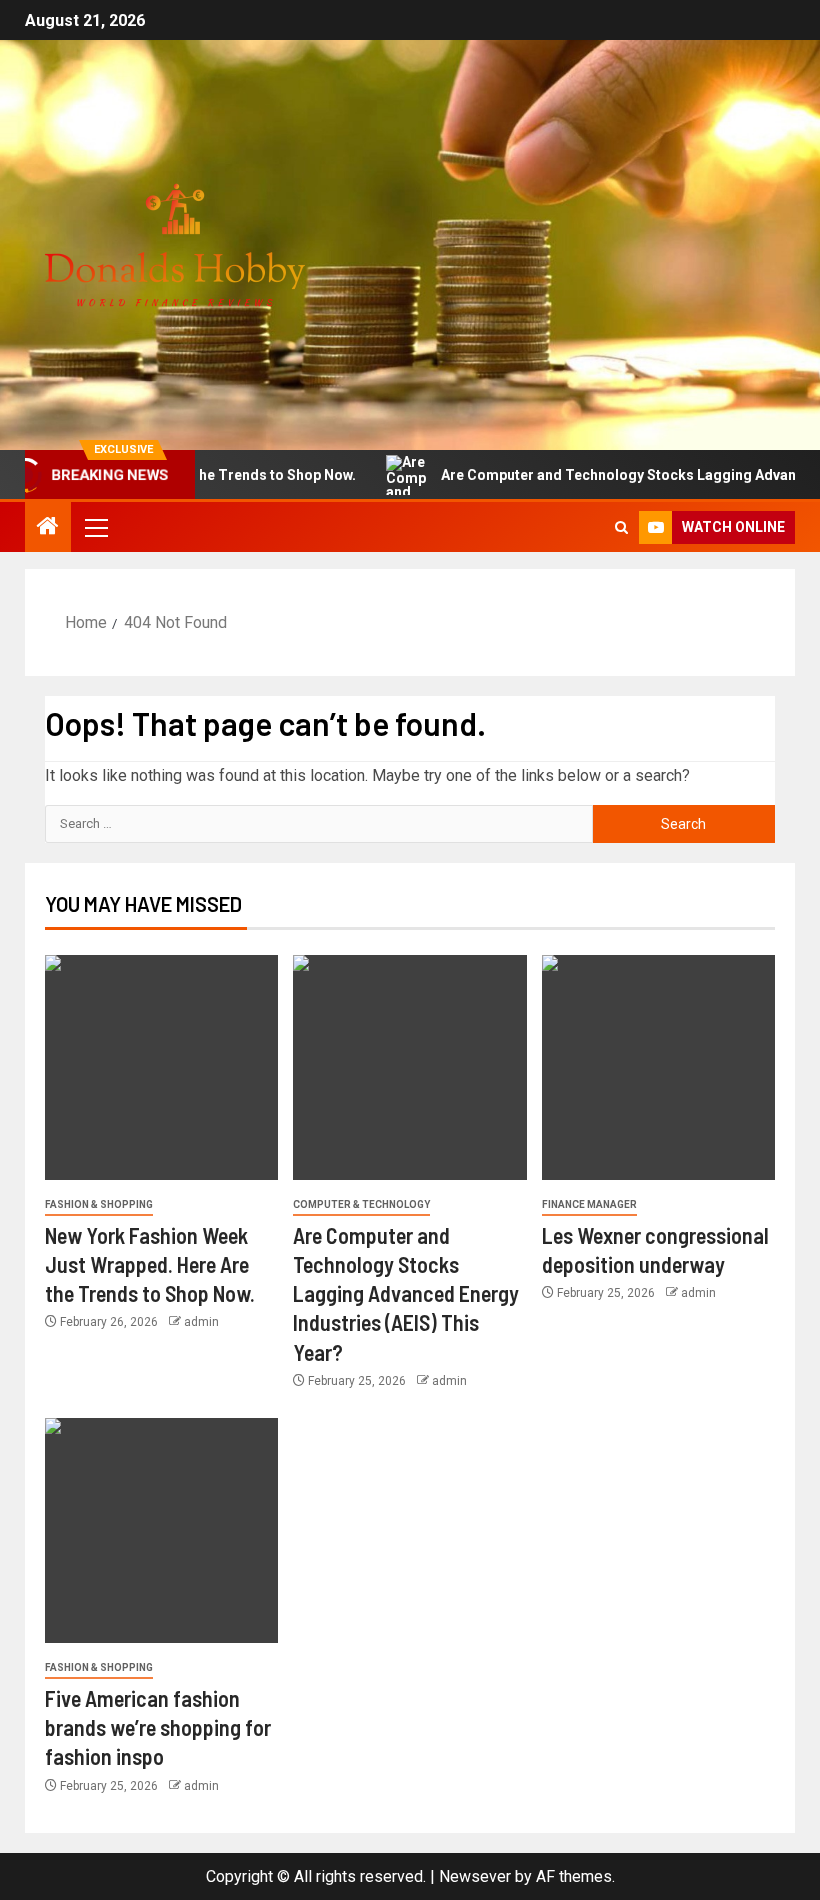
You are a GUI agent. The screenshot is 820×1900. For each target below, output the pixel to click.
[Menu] (95, 527)
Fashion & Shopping (99, 1204)
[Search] (621, 527)
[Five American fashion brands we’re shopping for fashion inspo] (161, 1530)
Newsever (475, 1876)
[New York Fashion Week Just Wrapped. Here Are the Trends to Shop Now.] (161, 1067)
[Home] (48, 528)
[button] (95, 527)
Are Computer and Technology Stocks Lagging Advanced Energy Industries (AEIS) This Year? (406, 1293)
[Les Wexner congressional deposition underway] (658, 1067)
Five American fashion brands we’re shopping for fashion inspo (158, 1727)
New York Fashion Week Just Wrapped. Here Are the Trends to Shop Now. (150, 1264)
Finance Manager (589, 1204)
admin (201, 1322)
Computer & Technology (361, 1204)
